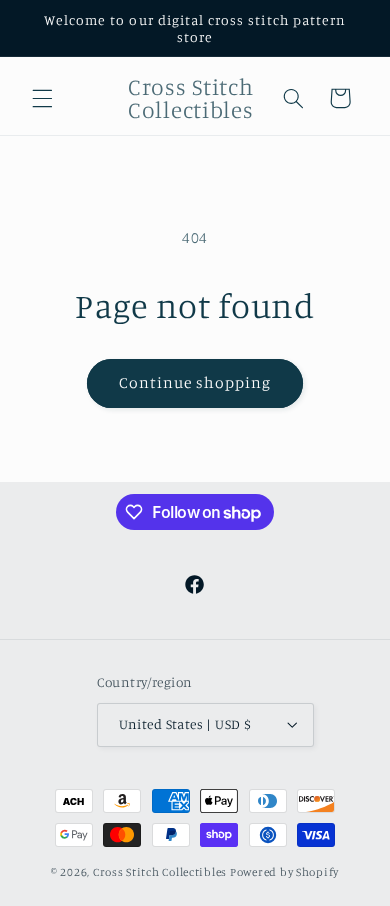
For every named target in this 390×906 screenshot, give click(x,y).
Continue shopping (195, 382)
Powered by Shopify (284, 872)
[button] (42, 98)
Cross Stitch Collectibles (160, 872)
